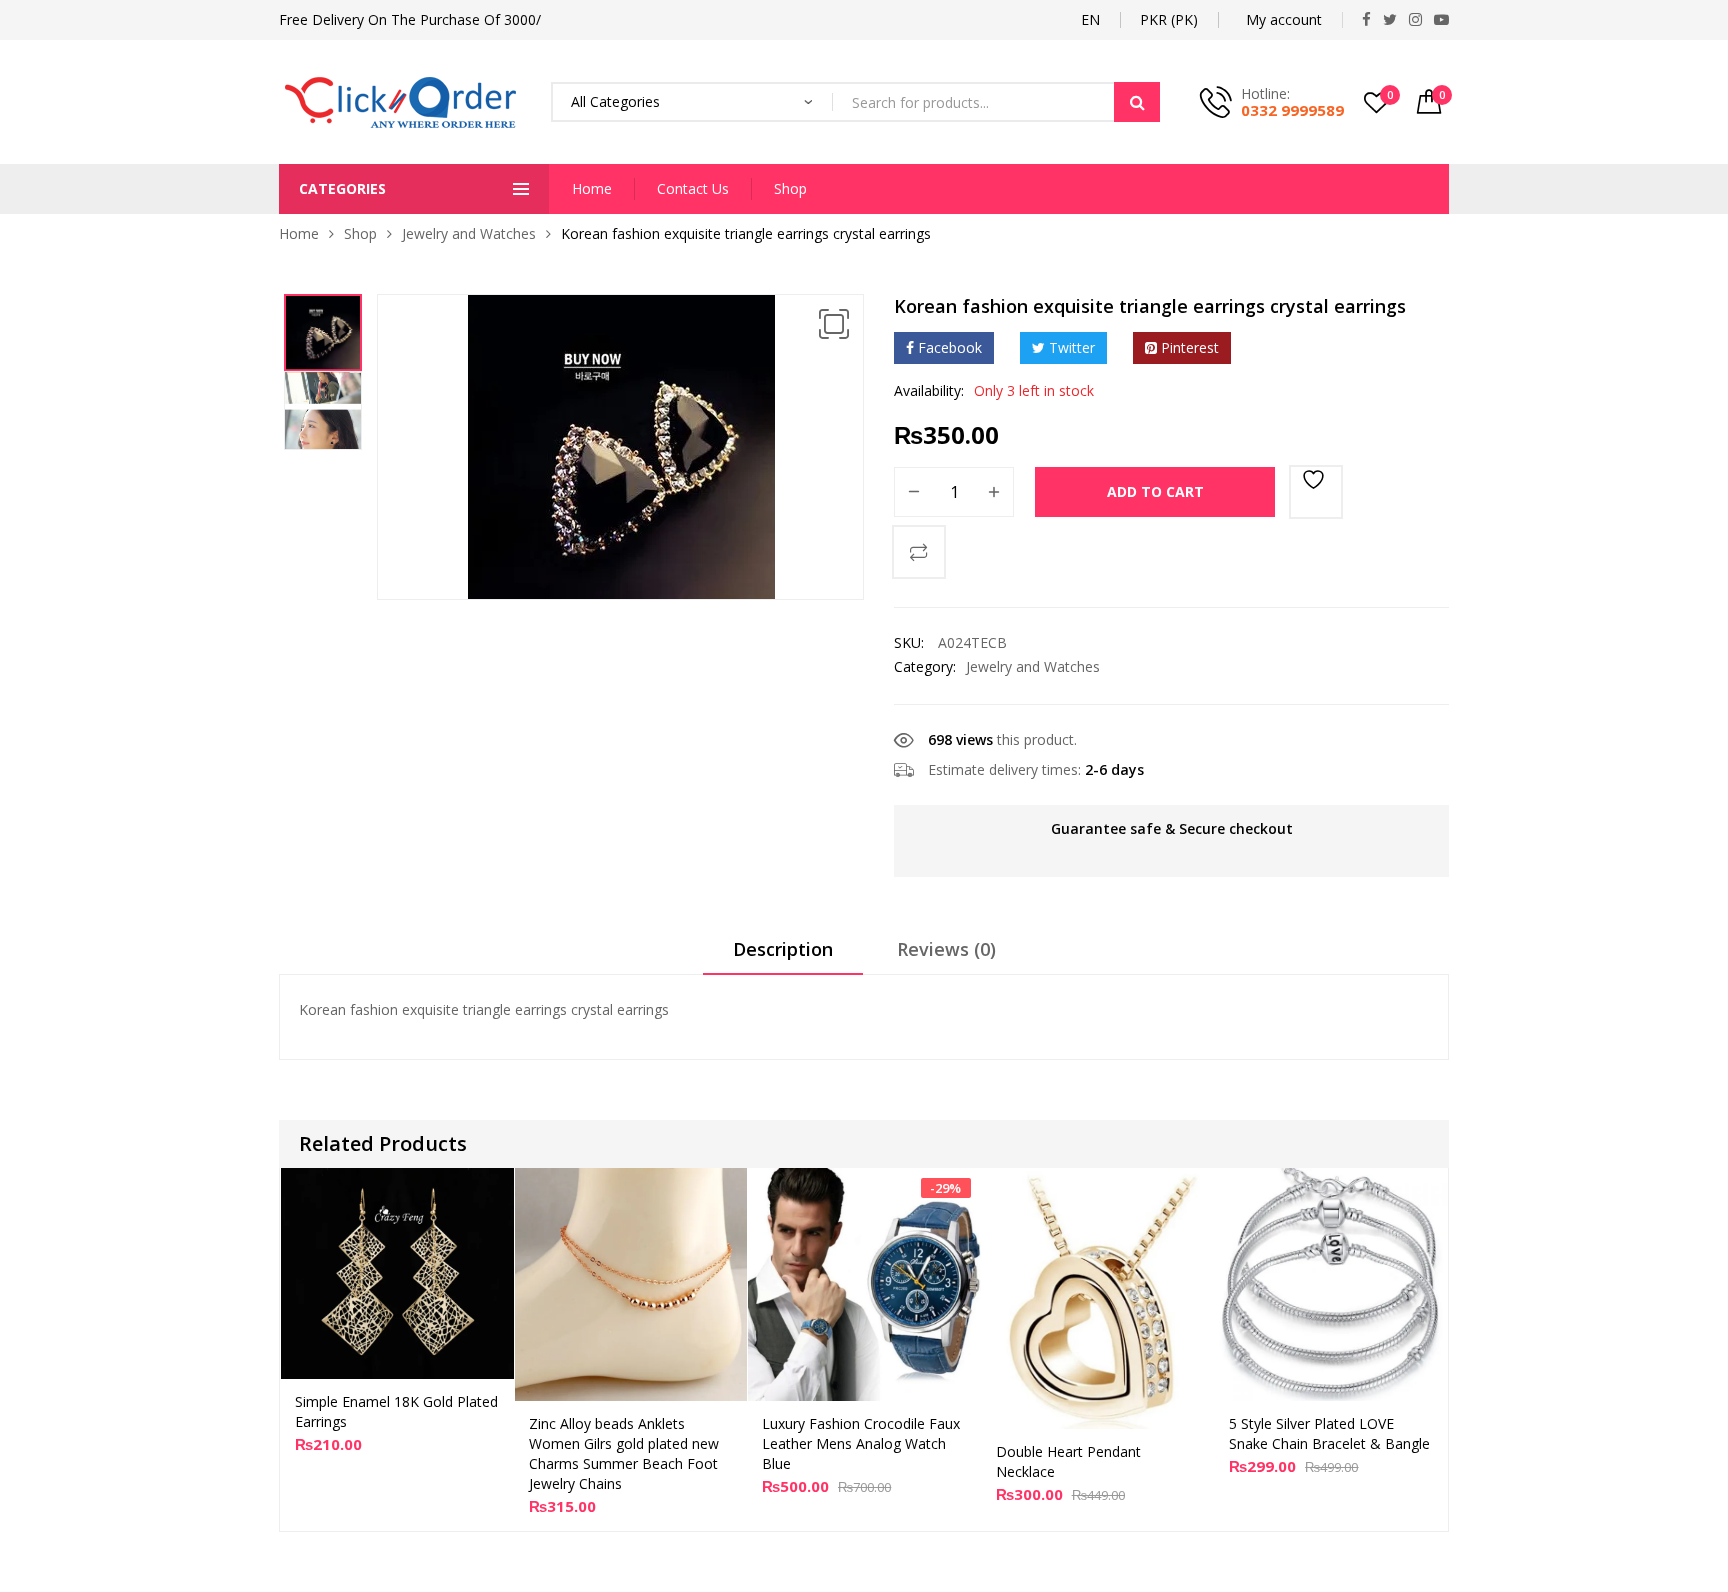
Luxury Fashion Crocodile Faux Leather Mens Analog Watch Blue (861, 1443)
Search (1137, 102)
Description (783, 949)
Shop (790, 188)
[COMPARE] (919, 552)
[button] (834, 324)
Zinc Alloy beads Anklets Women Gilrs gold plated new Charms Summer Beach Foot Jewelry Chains (624, 1453)
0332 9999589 (1292, 110)
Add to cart (1155, 491)
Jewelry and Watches (469, 233)
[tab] (783, 956)
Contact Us (693, 188)
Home (592, 188)
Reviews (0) (946, 949)
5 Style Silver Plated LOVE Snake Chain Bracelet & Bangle (1329, 1433)
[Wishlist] (1316, 492)
